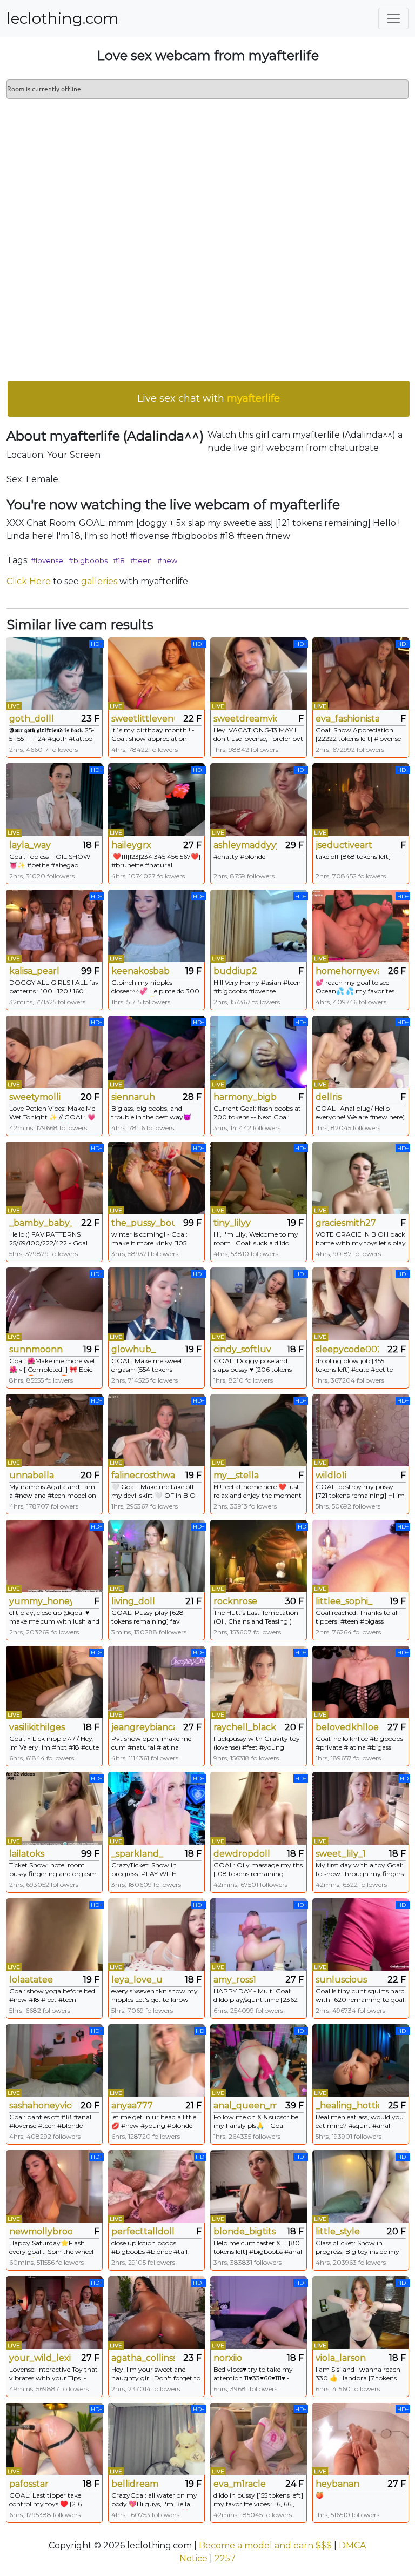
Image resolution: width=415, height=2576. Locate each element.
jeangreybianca (143, 1727)
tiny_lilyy (232, 1223)
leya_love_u (137, 1980)
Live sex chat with (209, 398)
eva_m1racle (240, 2484)
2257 (225, 2558)
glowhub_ (133, 1349)
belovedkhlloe (347, 1727)
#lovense (47, 560)
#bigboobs (88, 560)
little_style (338, 2231)
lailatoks (27, 1854)
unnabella (32, 1475)
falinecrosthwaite (143, 1475)
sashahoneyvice (41, 2105)
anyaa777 (132, 2105)
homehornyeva (347, 971)
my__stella (236, 1475)
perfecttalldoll (143, 2231)
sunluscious (341, 1980)
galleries (99, 581)
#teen (141, 560)
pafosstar (29, 2484)
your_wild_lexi (40, 2358)
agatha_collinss (143, 2358)
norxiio (228, 2358)
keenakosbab (140, 971)
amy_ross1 (235, 1980)
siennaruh (133, 1097)
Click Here (29, 581)
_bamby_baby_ (41, 1223)
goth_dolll (32, 719)
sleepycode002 (347, 1349)
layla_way (30, 845)
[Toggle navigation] (393, 18)
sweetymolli (35, 1097)
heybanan (337, 2484)
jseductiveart (344, 845)
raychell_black (245, 1727)
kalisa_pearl (34, 971)
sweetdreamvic (245, 719)
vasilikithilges (37, 1727)
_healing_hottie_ (347, 2105)
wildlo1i (331, 1475)
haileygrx (131, 845)
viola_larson (341, 2358)
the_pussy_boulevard (143, 1223)
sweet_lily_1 (341, 1854)
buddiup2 (235, 971)
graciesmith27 (346, 1223)
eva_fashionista (347, 719)
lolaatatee (31, 1980)
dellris (329, 1097)
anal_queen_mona (245, 2105)
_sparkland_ (137, 1854)
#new (167, 560)
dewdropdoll (242, 1854)
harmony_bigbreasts (245, 1097)
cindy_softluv (242, 1349)
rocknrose (235, 1601)
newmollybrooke (41, 2231)
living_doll (133, 1601)
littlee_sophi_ (344, 1601)
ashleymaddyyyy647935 (245, 845)
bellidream (135, 2484)
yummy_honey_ (41, 1601)
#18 (119, 560)
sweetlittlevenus (143, 719)
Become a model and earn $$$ (265, 2545)
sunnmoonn (36, 1349)
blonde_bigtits (245, 2231)
